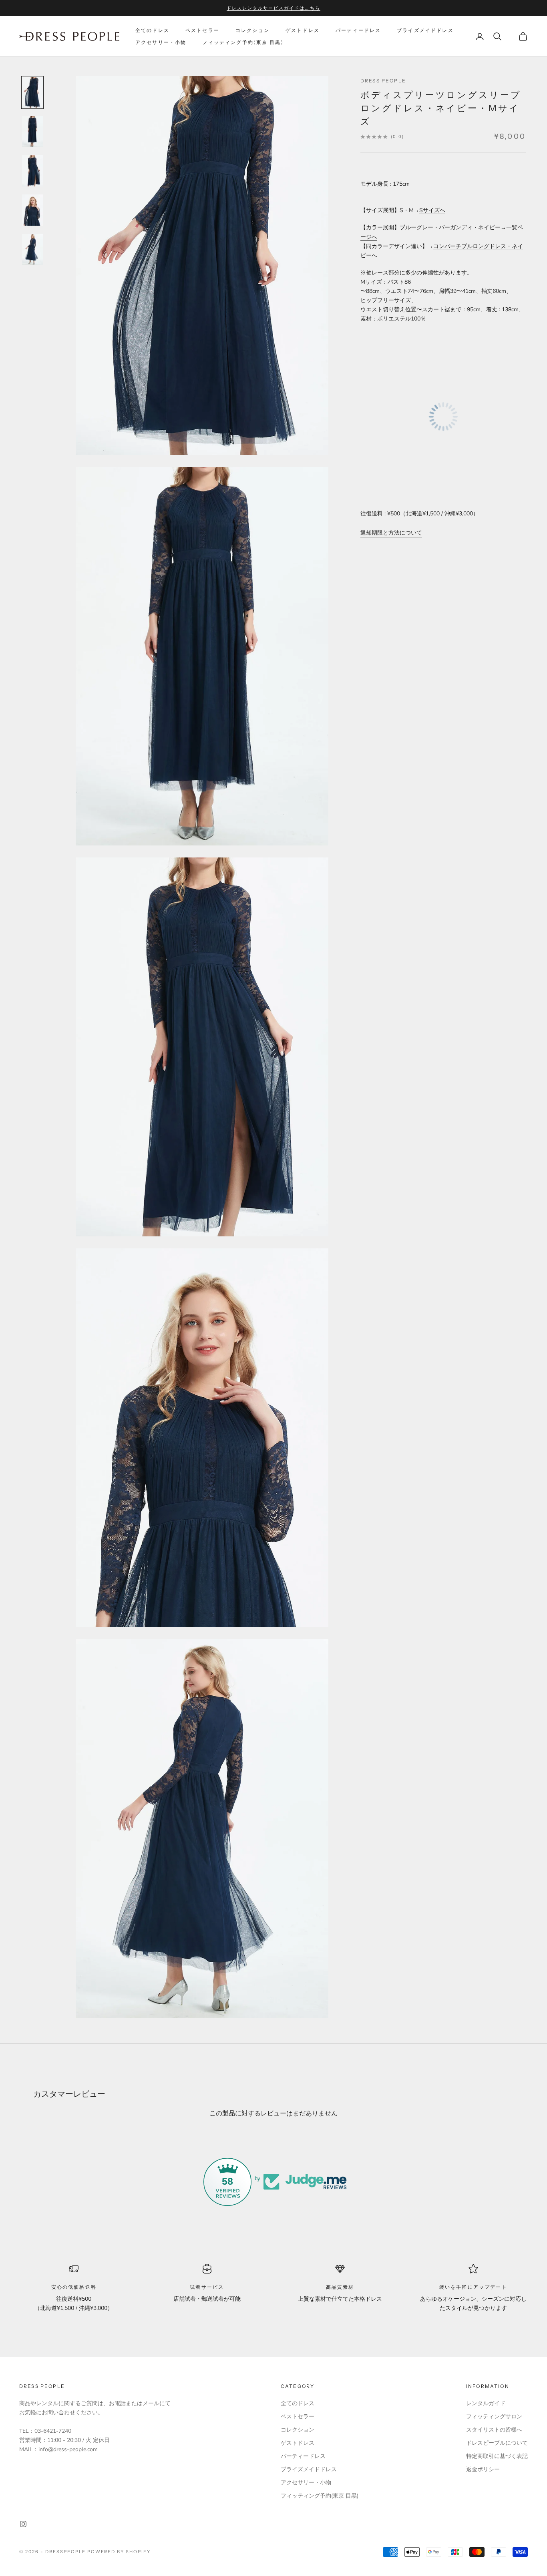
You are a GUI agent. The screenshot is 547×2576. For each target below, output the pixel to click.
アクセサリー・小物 (161, 42)
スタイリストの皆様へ (494, 2430)
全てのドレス (152, 30)
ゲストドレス (303, 30)
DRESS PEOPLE (383, 81)
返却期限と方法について (391, 533)
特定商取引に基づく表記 (497, 2456)
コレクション (252, 30)
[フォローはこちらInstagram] (23, 2524)
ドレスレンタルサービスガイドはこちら (273, 8)
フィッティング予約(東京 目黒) (243, 42)
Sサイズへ (432, 211)
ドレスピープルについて (497, 2443)
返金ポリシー (483, 2469)
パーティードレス (358, 30)
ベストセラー (202, 30)
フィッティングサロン (494, 2417)
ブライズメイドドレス (425, 30)
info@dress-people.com (68, 2449)
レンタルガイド (486, 2403)
